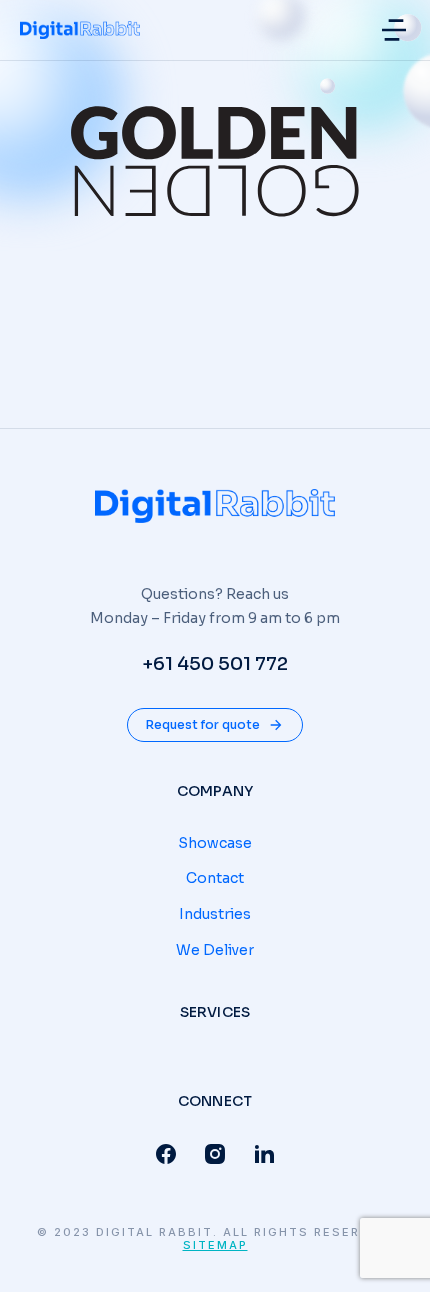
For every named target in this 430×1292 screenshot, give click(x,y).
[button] (394, 30)
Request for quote (203, 724)
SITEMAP (215, 1245)
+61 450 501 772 (215, 664)
